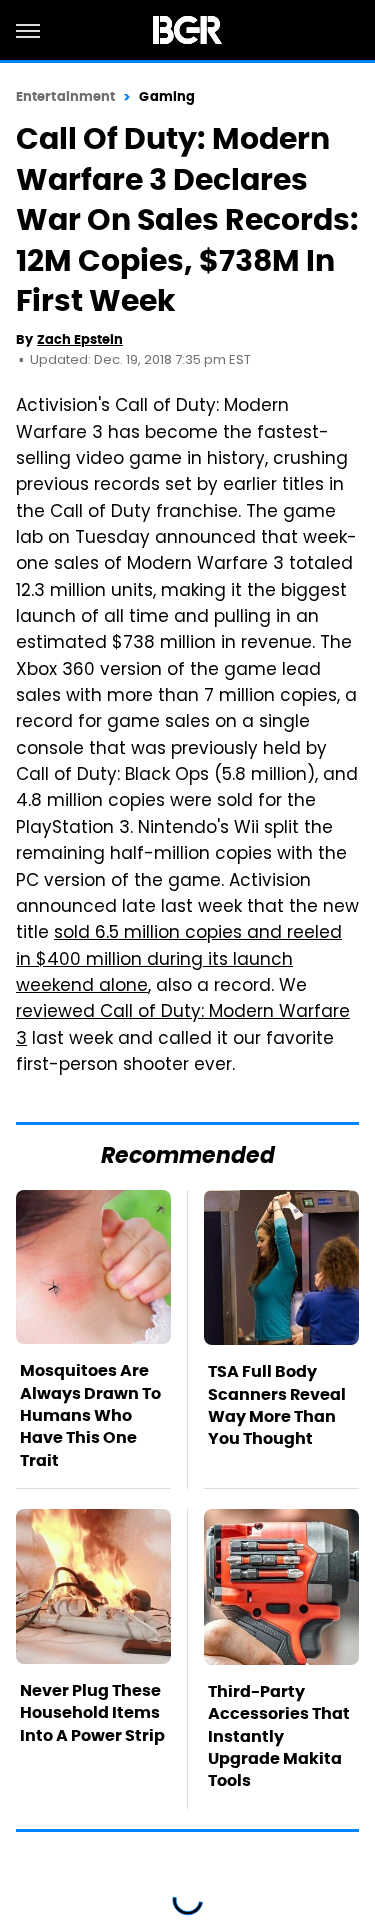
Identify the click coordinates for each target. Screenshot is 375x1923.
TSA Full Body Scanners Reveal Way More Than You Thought (277, 1405)
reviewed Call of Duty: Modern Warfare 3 (183, 1026)
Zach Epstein (80, 339)
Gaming (167, 96)
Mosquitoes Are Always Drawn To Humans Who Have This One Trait (90, 1415)
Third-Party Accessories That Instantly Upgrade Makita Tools (279, 1736)
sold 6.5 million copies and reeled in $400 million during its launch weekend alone (179, 960)
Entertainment (65, 96)
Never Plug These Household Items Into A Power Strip (92, 1713)
